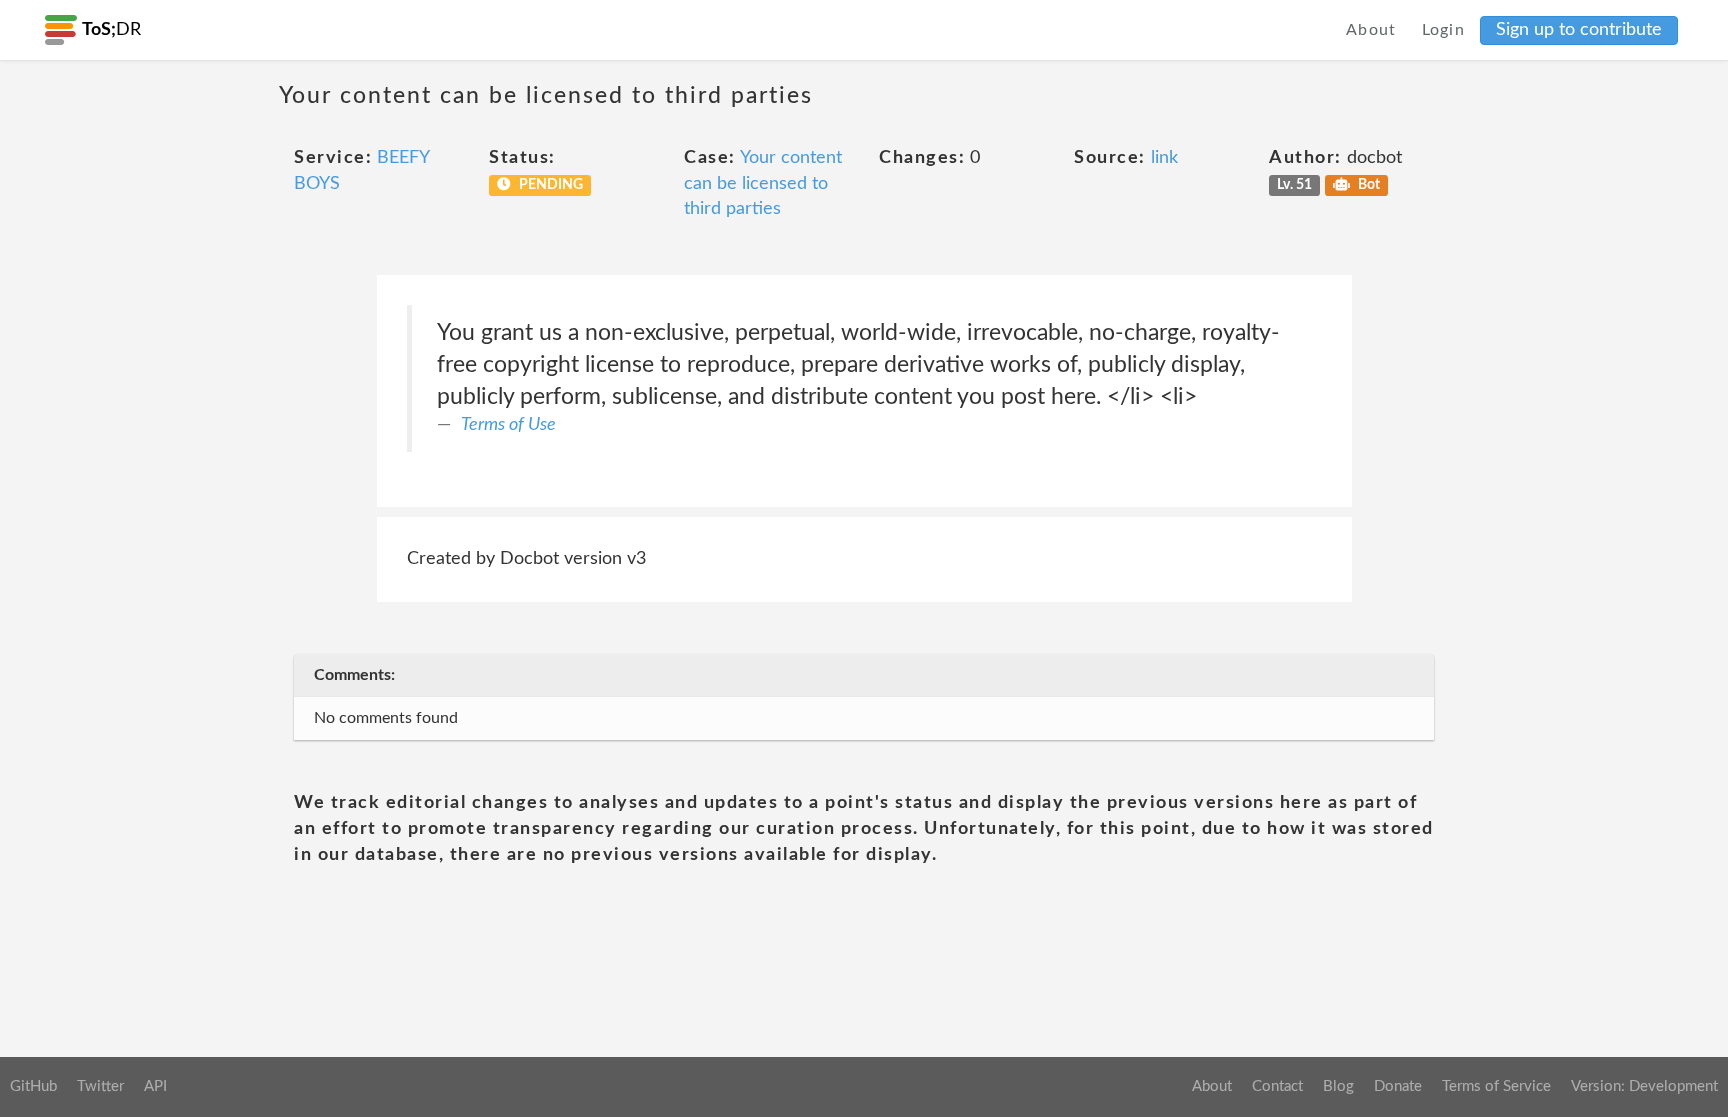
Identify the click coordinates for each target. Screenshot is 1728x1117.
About (1371, 30)
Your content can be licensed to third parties (763, 183)
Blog (1338, 1086)
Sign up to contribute (1579, 30)
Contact (1277, 1086)
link (1164, 158)
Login (1444, 30)
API (155, 1086)
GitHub (33, 1086)
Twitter (100, 1086)
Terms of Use (508, 425)
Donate (1398, 1086)
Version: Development (1644, 1086)
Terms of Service (1496, 1086)
